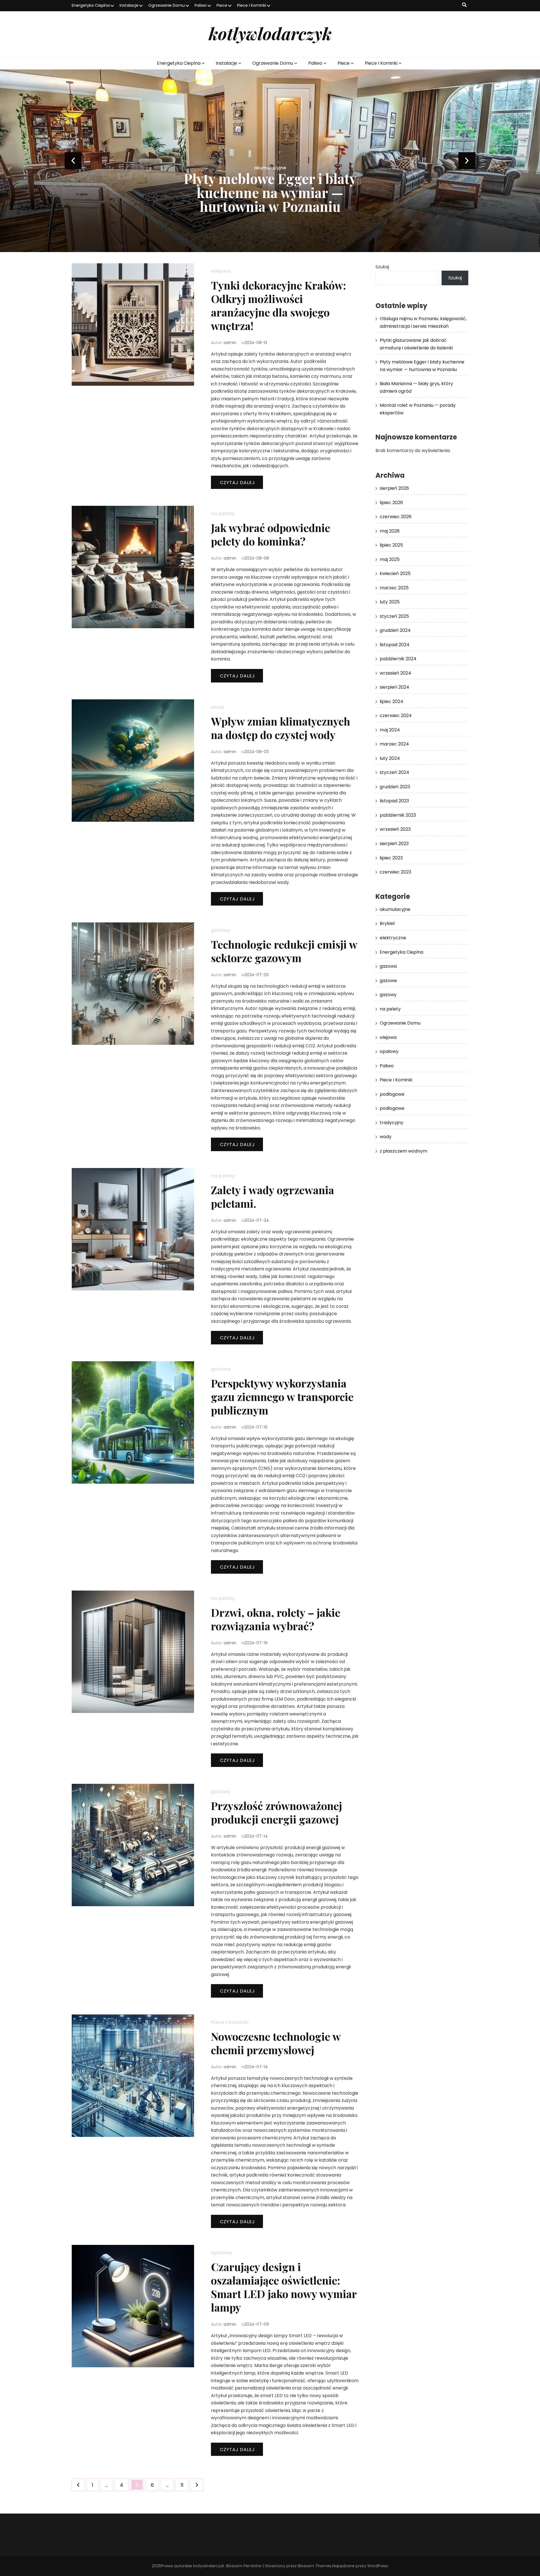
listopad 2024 (395, 645)
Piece (222, 5)
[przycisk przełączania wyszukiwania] (464, 5)
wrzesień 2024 (395, 673)
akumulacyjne (270, 168)
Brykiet (387, 923)
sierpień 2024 (394, 687)
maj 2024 (390, 730)
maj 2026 (390, 531)
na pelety (223, 514)
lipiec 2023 (391, 858)
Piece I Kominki (252, 5)
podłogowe (392, 1094)
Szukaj (382, 267)
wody (218, 707)
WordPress (378, 2566)
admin (230, 343)
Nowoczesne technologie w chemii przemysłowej (276, 2043)
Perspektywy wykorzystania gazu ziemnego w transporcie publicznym (282, 1397)
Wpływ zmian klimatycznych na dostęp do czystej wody (281, 728)
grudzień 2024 (395, 630)
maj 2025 (390, 559)
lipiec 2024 (391, 701)
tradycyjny (391, 1123)
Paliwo (201, 5)
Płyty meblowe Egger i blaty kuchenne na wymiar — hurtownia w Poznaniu (270, 192)
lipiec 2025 (391, 545)
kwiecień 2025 (395, 573)
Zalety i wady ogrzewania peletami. (273, 1197)
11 (184, 2485)
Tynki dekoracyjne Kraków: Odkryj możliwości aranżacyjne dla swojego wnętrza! (278, 305)
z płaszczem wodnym (403, 1151)
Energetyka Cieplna (91, 5)
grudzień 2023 (395, 787)
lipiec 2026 (391, 503)
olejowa (221, 271)
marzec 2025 (394, 588)
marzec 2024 (394, 744)
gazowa (221, 1369)
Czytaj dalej (237, 483)
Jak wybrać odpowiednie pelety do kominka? (271, 534)
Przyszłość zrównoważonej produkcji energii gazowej (276, 1812)
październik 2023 (398, 815)
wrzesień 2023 (395, 829)
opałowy (222, 2253)
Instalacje (129, 5)
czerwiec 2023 (395, 872)
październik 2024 (398, 659)
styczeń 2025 (394, 616)
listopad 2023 (394, 801)
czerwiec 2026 (396, 517)
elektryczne (393, 938)
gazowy (221, 930)
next (467, 161)
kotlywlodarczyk (270, 33)
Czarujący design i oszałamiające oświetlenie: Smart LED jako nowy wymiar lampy (284, 2287)
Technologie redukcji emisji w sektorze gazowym (284, 951)
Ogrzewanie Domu (166, 5)
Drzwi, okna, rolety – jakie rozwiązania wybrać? (276, 1619)
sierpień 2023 (394, 844)
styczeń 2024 (394, 772)
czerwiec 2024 (396, 716)
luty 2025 (390, 602)
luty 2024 (390, 758)
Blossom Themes (315, 2566)
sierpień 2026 (394, 488)
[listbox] (270, 161)
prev (73, 161)
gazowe (388, 981)
